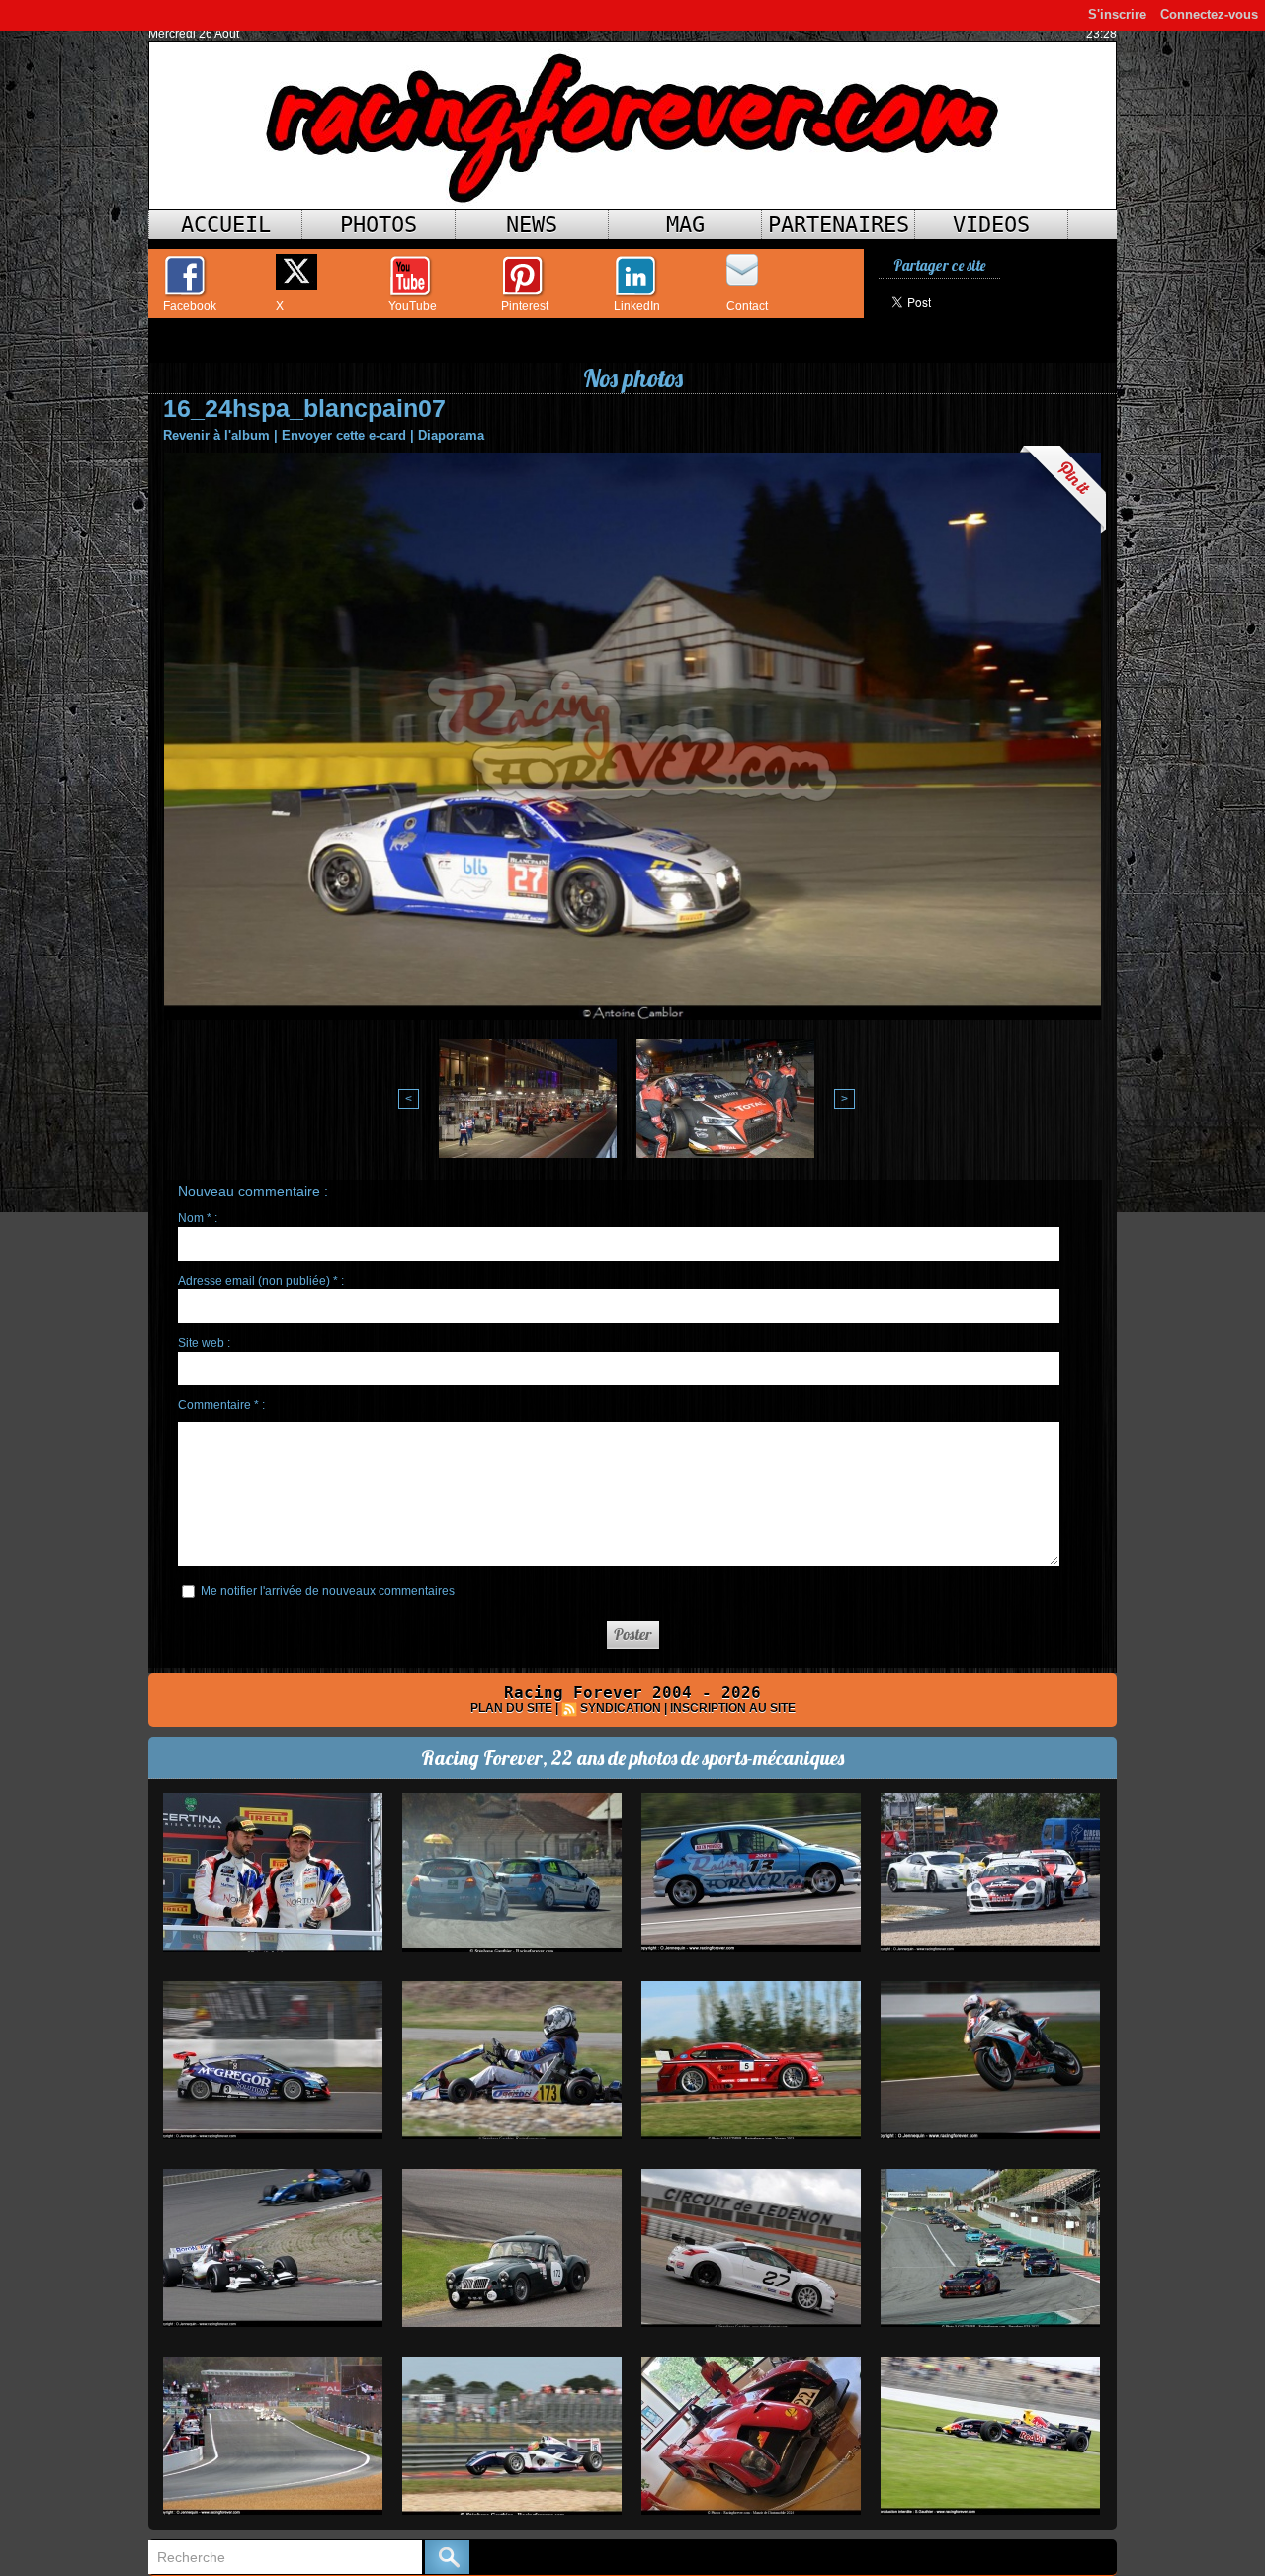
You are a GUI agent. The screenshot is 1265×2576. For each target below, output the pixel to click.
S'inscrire (1117, 14)
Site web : (204, 1343)
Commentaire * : (221, 1405)
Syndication (621, 1708)
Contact (747, 306)
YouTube (413, 306)
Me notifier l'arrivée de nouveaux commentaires (328, 1591)
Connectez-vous (1209, 14)
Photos (379, 225)
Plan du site (511, 1708)
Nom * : (198, 1218)
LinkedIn (637, 306)
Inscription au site (733, 1708)
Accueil (226, 225)
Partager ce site (939, 265)
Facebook (190, 306)
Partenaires (839, 225)
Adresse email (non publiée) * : (261, 1281)
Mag (685, 225)
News (532, 225)
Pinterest (525, 306)
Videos (991, 225)
